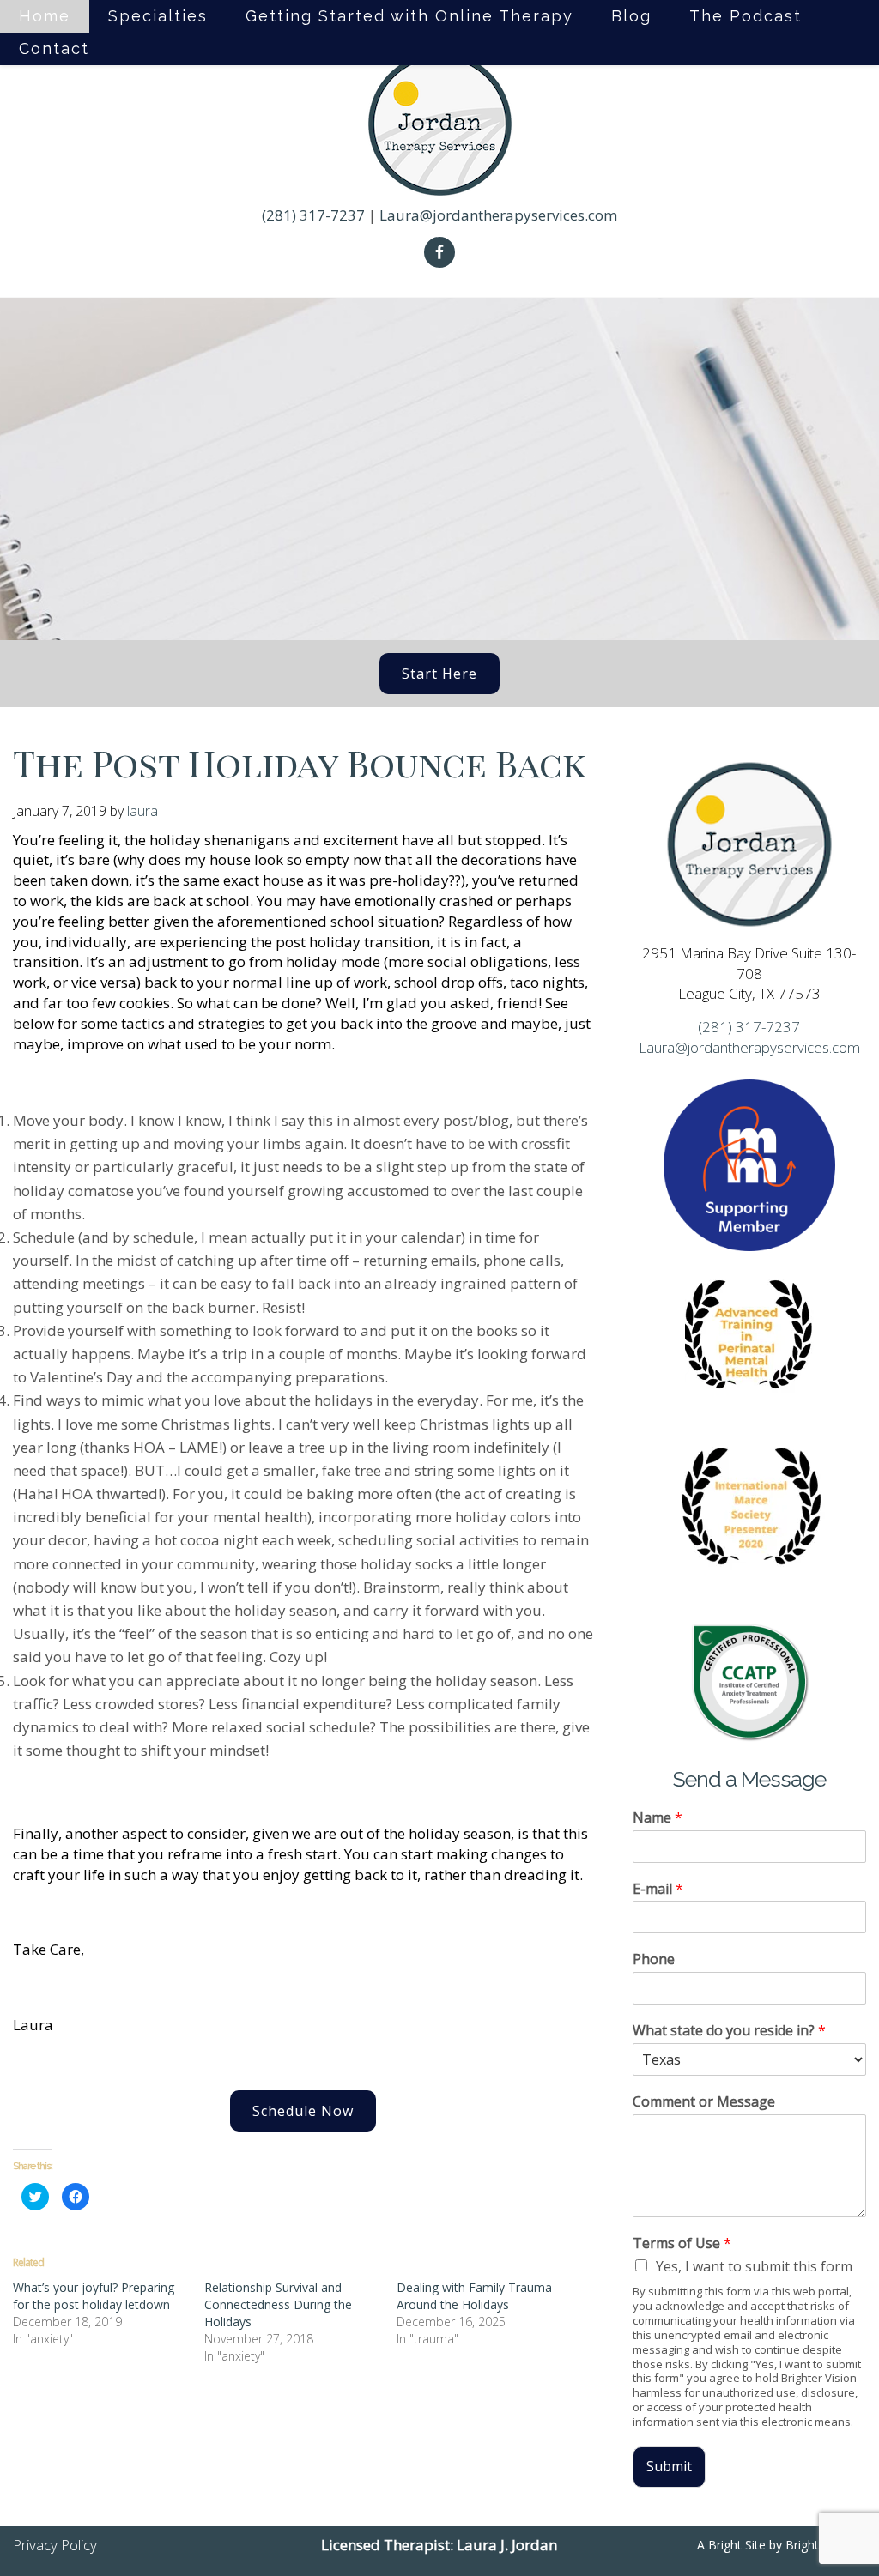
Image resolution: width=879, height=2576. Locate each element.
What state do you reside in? (729, 2031)
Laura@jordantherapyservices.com (498, 215)
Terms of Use (682, 2243)
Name (658, 1818)
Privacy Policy (55, 2545)
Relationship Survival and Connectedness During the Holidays (278, 2304)
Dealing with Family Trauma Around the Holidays (474, 2296)
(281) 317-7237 (313, 215)
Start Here (439, 674)
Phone (654, 1959)
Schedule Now (303, 2111)
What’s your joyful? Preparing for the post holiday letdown (94, 2296)
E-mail (658, 1889)
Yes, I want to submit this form (754, 2266)
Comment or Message (704, 2102)
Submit (669, 2466)
